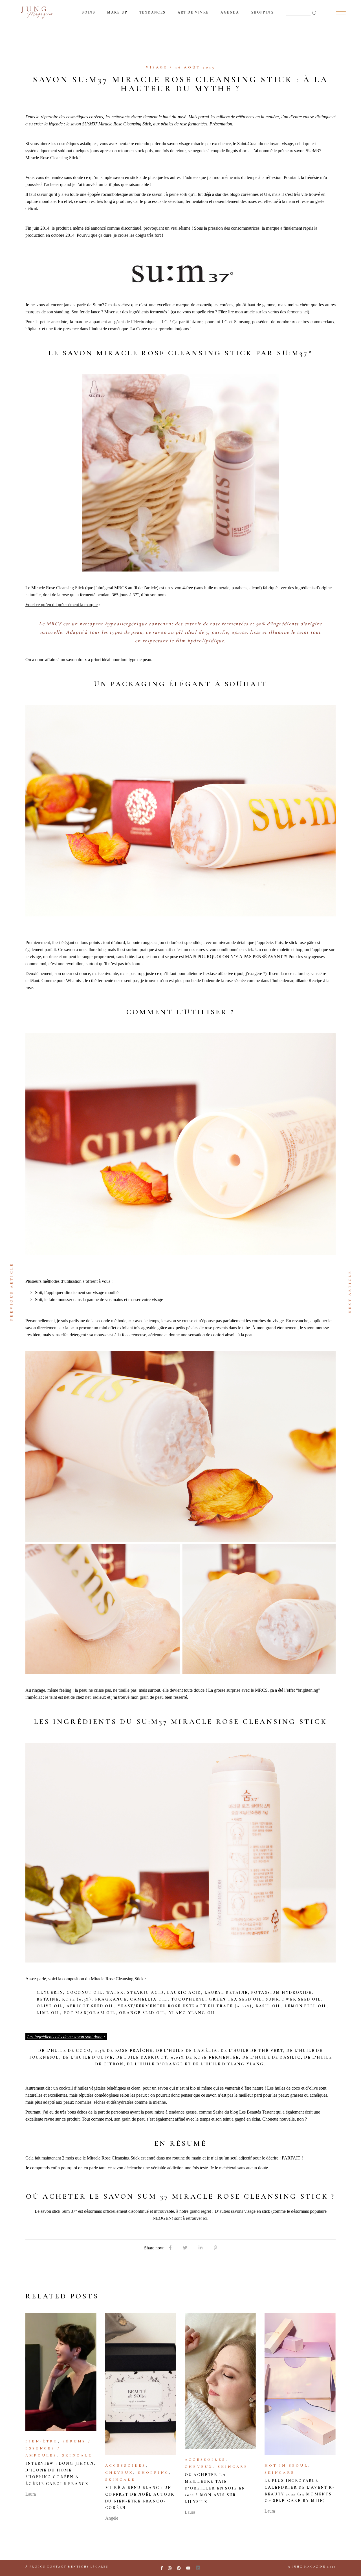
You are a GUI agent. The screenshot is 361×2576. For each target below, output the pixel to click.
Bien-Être (42, 2441)
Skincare (77, 2455)
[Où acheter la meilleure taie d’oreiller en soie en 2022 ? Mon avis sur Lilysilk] (220, 2381)
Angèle (112, 2518)
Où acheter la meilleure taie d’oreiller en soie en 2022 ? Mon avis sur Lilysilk (215, 2488)
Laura (31, 2494)
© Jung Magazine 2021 (312, 2567)
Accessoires (126, 2466)
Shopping (153, 2473)
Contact (57, 2567)
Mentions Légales (88, 2567)
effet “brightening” (303, 1690)
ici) (306, 312)
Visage (157, 67)
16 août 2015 (195, 67)
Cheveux (119, 2473)
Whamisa (74, 981)
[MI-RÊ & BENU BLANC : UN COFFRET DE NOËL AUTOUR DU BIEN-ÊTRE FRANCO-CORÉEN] (141, 2384)
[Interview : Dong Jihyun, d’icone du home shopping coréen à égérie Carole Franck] (61, 2372)
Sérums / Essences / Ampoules (58, 2448)
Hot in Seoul (286, 2466)
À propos (35, 2567)
